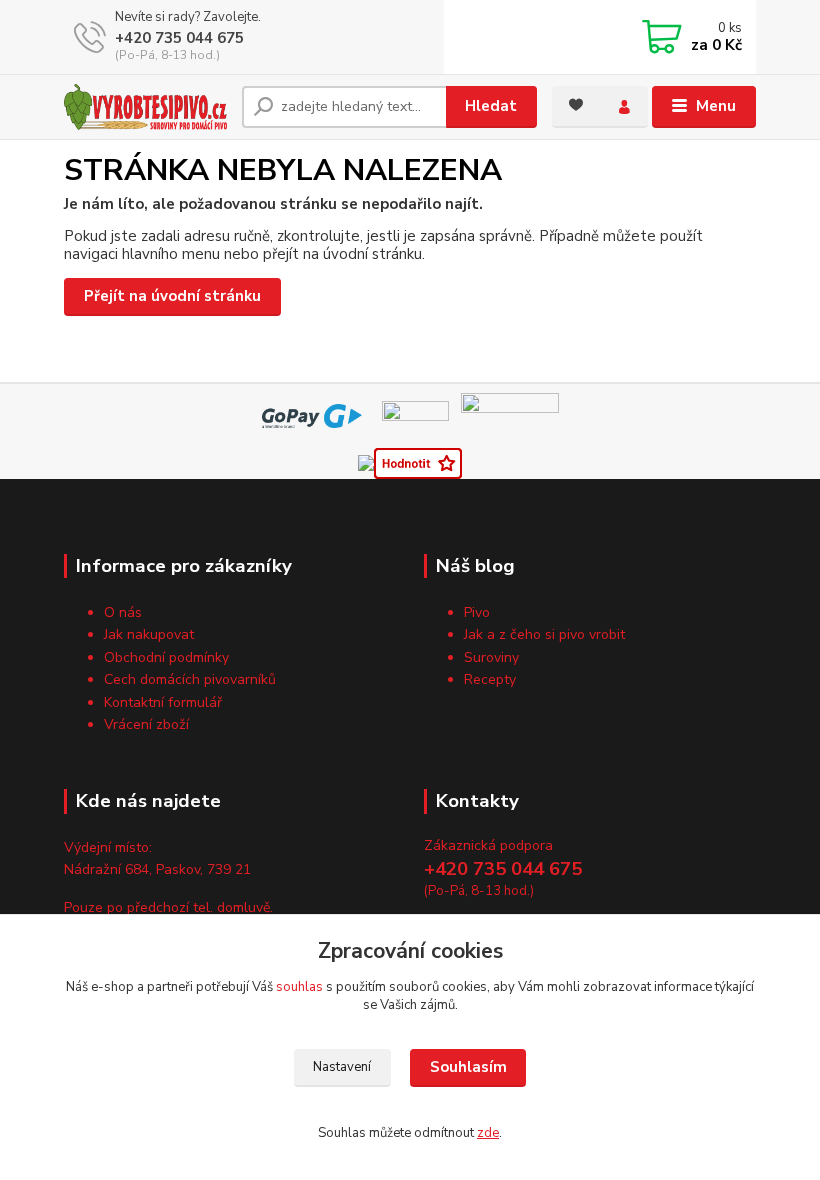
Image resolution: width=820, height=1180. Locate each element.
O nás (123, 612)
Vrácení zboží (146, 724)
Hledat (491, 106)
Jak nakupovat (149, 634)
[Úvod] (145, 107)
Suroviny (491, 657)
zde (488, 1133)
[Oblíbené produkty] (576, 105)
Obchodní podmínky (166, 657)
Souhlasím (468, 1067)
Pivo (477, 612)
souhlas (299, 987)
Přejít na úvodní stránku (172, 296)
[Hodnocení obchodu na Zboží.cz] (418, 462)
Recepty (490, 679)
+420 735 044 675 (179, 38)
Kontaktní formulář (163, 702)
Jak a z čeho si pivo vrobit (544, 634)
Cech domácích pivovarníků (190, 679)
